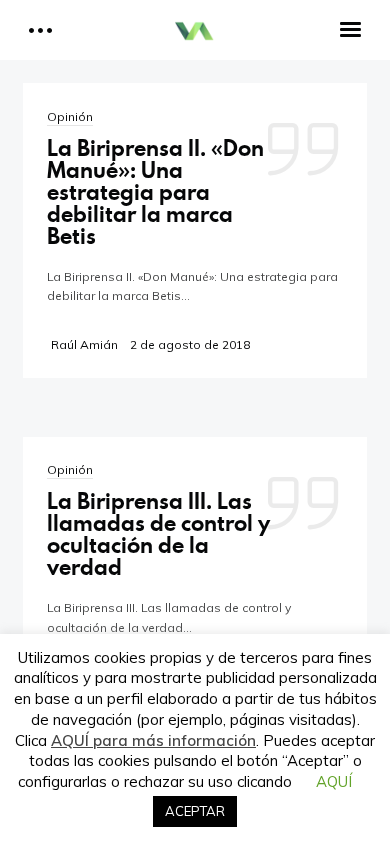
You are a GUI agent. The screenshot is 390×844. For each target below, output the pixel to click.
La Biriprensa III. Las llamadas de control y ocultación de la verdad (158, 534)
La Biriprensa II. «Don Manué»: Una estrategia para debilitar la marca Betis (155, 192)
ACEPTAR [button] (195, 811)
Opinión (70, 116)
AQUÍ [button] (334, 781)
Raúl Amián (84, 344)
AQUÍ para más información (153, 740)
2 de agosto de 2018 (190, 344)
